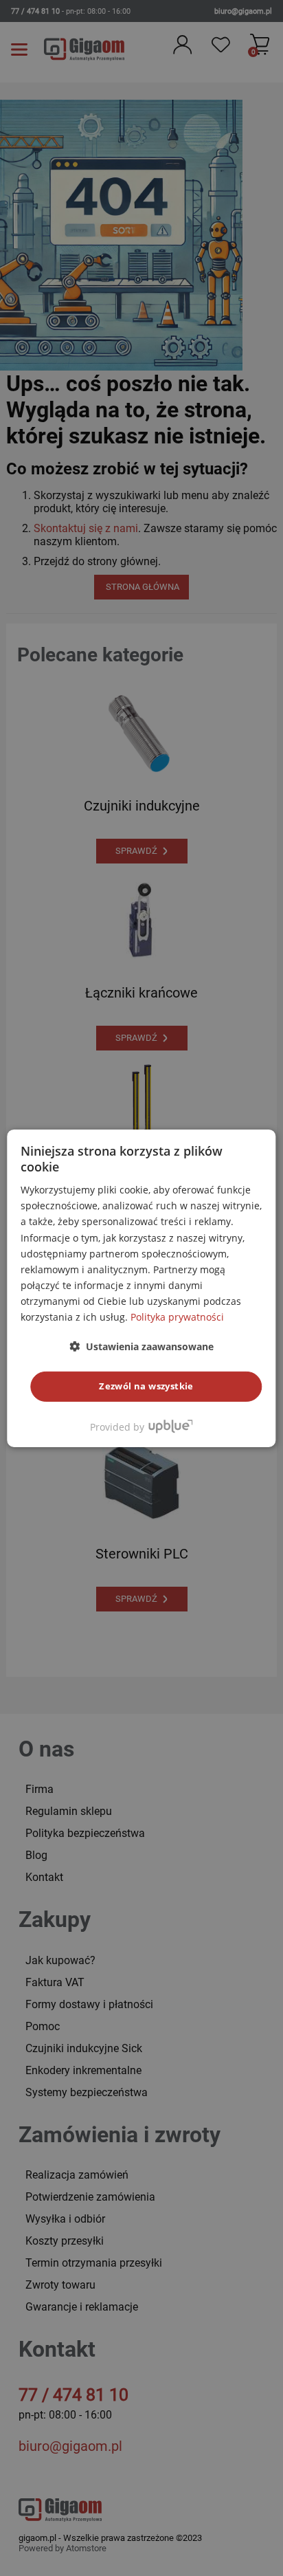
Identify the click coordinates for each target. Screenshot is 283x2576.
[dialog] (141, 1288)
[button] (141, 1346)
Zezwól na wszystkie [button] (146, 1386)
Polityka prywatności (177, 1317)
